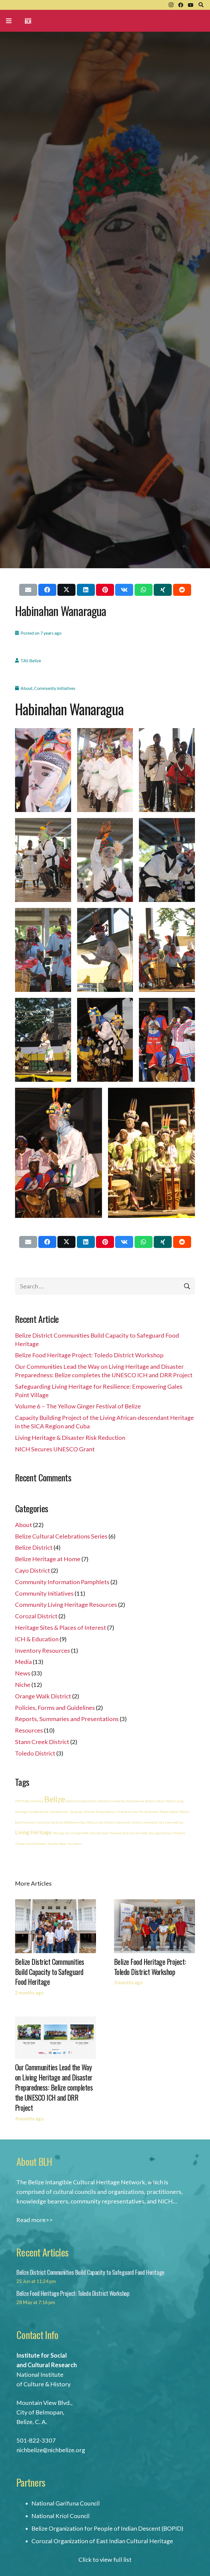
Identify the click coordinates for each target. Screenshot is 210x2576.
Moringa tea (61, 1833)
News (23, 1673)
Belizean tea (135, 1801)
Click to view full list (105, 2559)
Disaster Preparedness (100, 1812)
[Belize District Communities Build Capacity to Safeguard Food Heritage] (56, 1904)
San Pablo (142, 1833)
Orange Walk (80, 1833)
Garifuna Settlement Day (68, 1822)
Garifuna (43, 1822)
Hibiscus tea (95, 1822)
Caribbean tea (39, 1812)
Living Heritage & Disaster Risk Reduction (70, 1438)
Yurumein (75, 1844)
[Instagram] (171, 5)
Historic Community (117, 1822)
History (136, 1822)
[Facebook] (181, 5)
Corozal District (36, 1616)
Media (23, 1662)
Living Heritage (33, 1832)
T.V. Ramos (179, 1833)
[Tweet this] (66, 590)
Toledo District (35, 1753)
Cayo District (33, 1570)
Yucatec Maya (57, 1844)
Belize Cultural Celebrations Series (61, 1536)
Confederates (59, 1812)
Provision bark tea (122, 1833)
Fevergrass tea (127, 1812)
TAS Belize (31, 660)
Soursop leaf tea (160, 1833)
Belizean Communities (82, 1801)
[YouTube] (191, 5)
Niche (23, 1685)
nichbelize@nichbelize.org (51, 2450)
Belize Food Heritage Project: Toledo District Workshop (89, 1355)
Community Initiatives (55, 688)
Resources (29, 1730)
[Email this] (28, 590)
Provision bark (99, 1833)
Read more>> (35, 2220)
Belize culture (155, 1801)
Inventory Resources (43, 1650)
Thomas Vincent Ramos (31, 1844)
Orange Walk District (43, 1696)
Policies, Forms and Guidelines (55, 1708)
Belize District (34, 1547)
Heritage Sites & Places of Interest (61, 1627)
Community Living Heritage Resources (66, 1604)
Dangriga (76, 1812)
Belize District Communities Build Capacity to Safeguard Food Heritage (50, 1972)
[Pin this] (105, 590)
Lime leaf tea (174, 1822)
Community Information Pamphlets (62, 1582)
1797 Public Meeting (29, 1801)
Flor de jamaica (149, 1812)
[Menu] (9, 21)
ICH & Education (37, 1639)
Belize (55, 1799)
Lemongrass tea (153, 1822)
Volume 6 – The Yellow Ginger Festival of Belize (78, 1406)
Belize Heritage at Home (48, 1559)
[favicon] (28, 21)
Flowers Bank (169, 1812)
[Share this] (47, 590)
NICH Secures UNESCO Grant (55, 1449)
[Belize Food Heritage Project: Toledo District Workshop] (154, 1904)
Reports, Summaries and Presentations (67, 1719)
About (27, 688)
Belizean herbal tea (112, 1801)
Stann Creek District (42, 1742)
